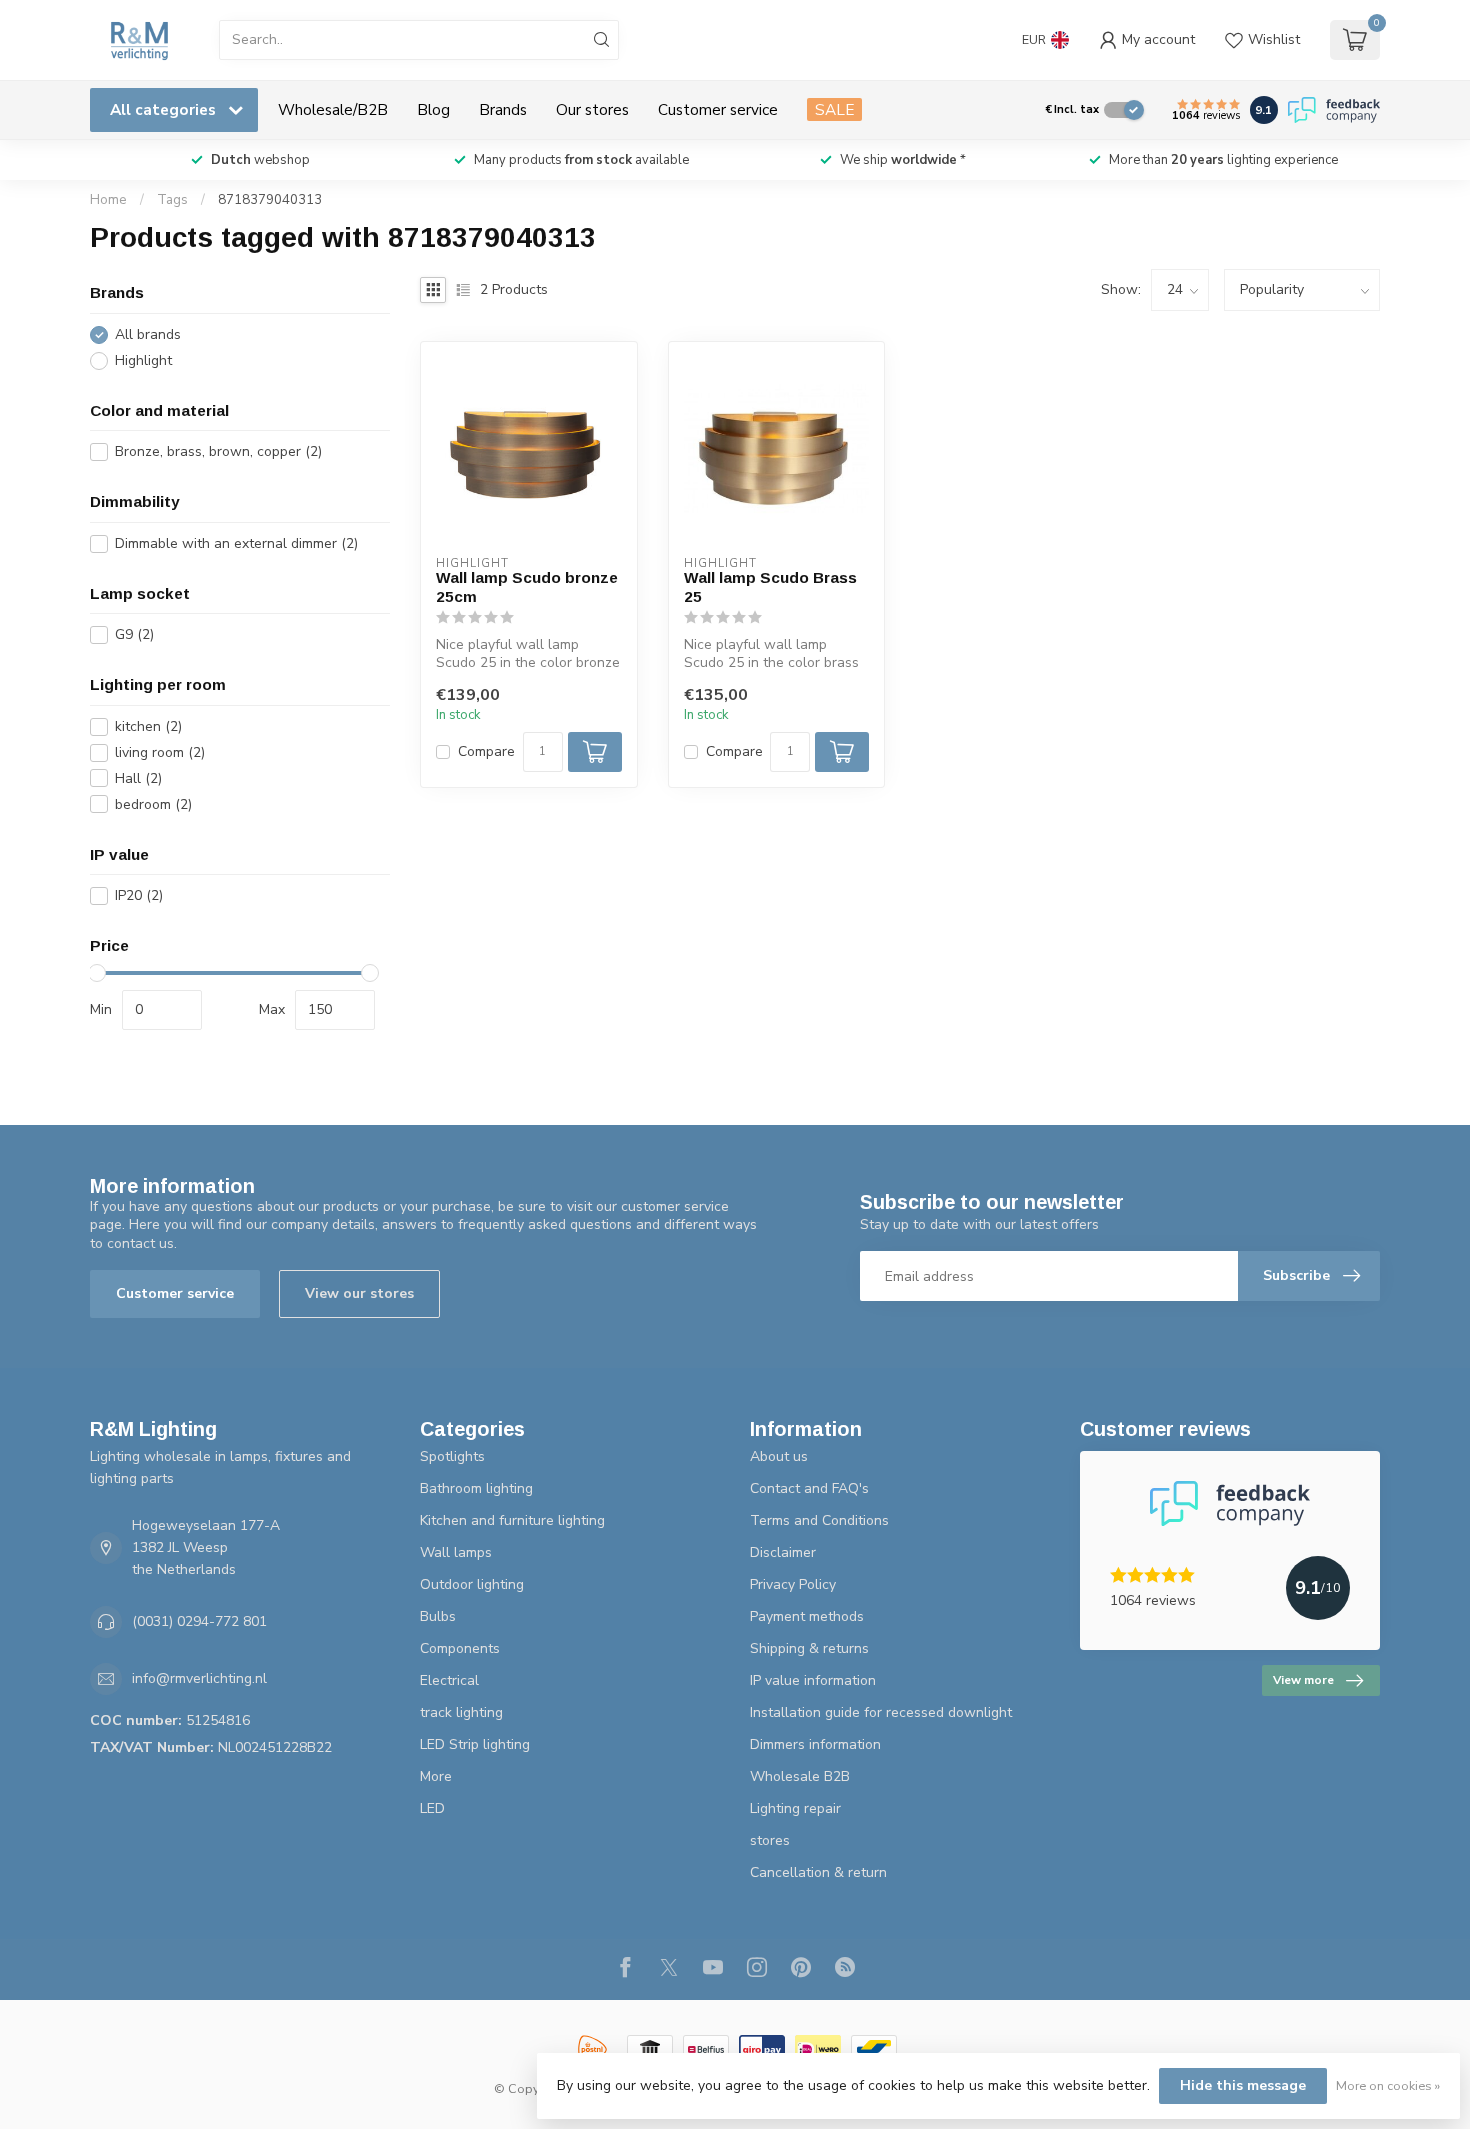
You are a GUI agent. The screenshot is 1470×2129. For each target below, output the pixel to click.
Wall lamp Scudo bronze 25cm (527, 586)
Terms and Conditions (819, 1520)
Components (460, 1648)
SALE (834, 109)
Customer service (718, 109)
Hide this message (1243, 2085)
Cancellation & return (818, 1872)
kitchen (148, 726)
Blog (433, 109)
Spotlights (452, 1456)
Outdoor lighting (472, 1584)
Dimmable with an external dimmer (236, 543)
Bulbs (438, 1616)
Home (108, 200)
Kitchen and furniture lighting (512, 1520)
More (436, 1776)
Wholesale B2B (800, 1776)
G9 (134, 634)
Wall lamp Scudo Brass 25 (770, 586)
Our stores (592, 109)
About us (779, 1456)
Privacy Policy (793, 1584)
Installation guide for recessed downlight (881, 1712)
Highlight (143, 360)
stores (770, 1840)
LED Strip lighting (475, 1744)
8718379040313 (270, 200)
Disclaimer (783, 1552)
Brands (503, 109)
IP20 (139, 895)
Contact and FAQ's (809, 1488)
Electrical (449, 1680)
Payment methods (807, 1616)
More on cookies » (1388, 2085)
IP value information (813, 1680)
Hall (138, 778)
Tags (172, 200)
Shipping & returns (809, 1648)
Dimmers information (815, 1744)
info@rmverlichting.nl (199, 1678)
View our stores (359, 1293)
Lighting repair (795, 1808)
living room (160, 752)
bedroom (153, 804)
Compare (486, 751)
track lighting (461, 1712)
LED (432, 1808)
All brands (148, 334)
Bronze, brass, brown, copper (218, 451)
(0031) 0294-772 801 (199, 1621)
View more (1303, 1680)
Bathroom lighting (476, 1488)
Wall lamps (456, 1552)
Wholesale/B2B (333, 109)
